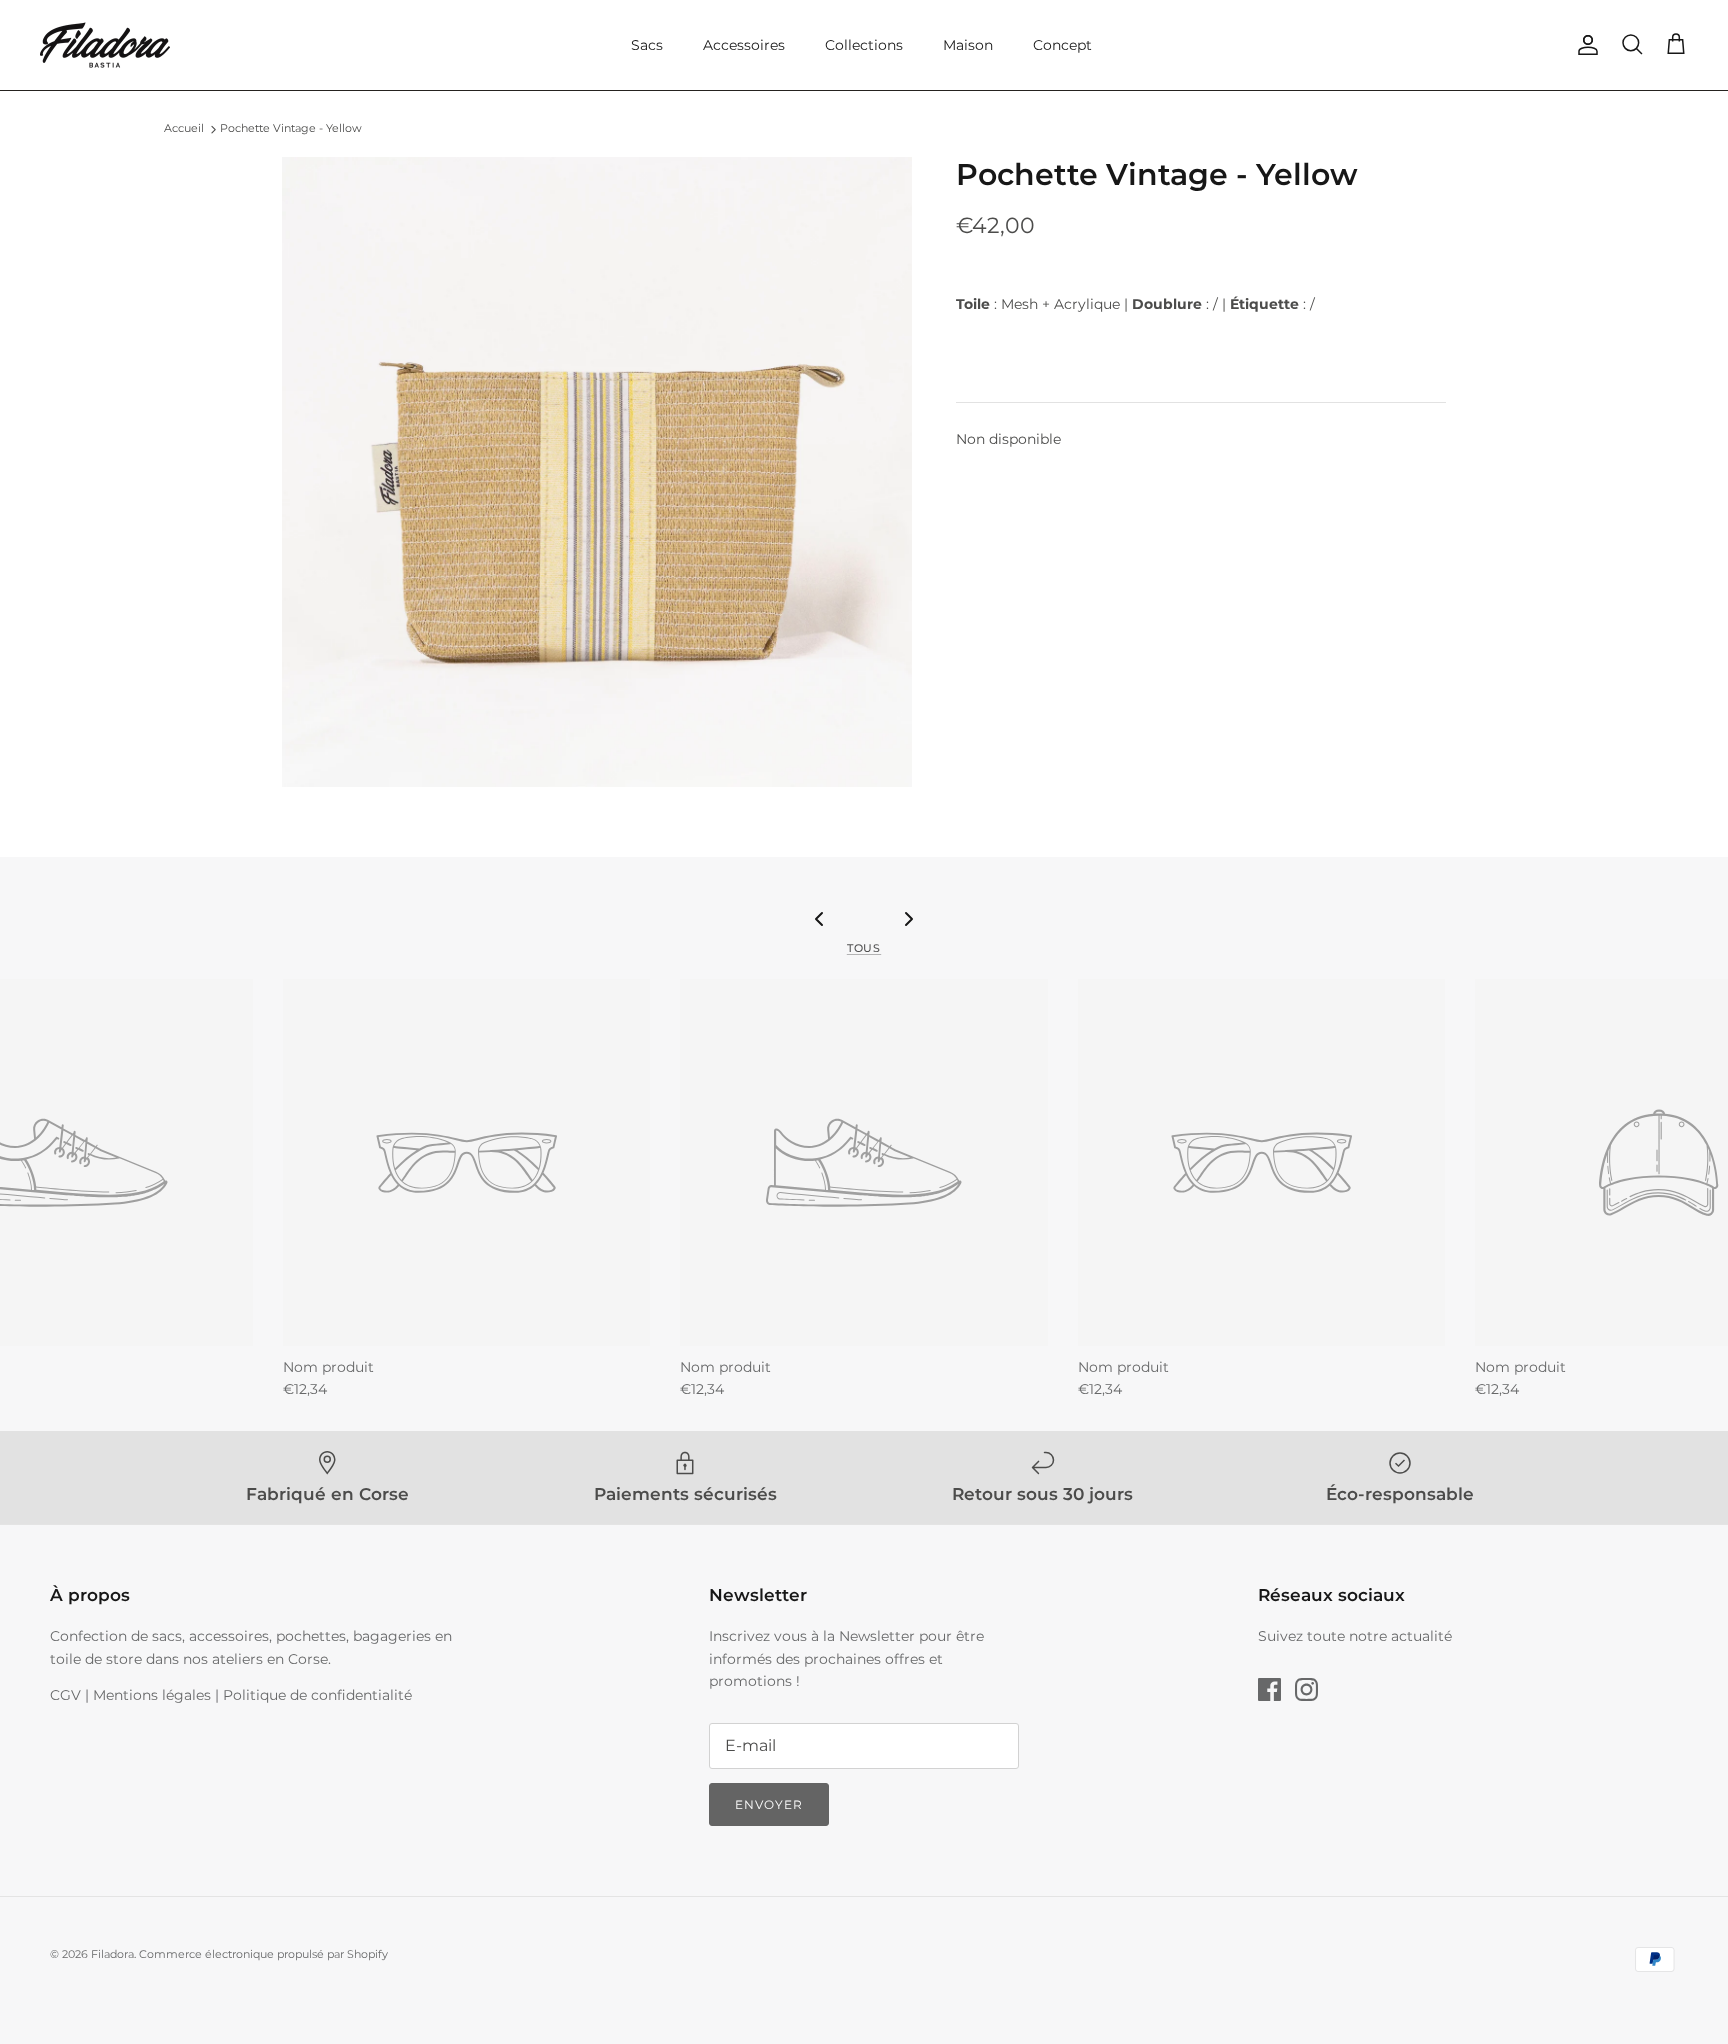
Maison (968, 45)
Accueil (184, 129)
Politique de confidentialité (317, 1695)
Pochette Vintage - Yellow (291, 129)
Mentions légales (152, 1695)
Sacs (647, 45)
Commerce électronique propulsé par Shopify (263, 1954)
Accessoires (744, 45)
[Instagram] (1306, 1689)
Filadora (112, 1954)
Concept (1062, 45)
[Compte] (1584, 45)
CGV (65, 1695)
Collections (864, 45)
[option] (597, 472)
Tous (864, 948)
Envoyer (769, 1804)
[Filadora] (105, 45)
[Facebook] (1269, 1689)
